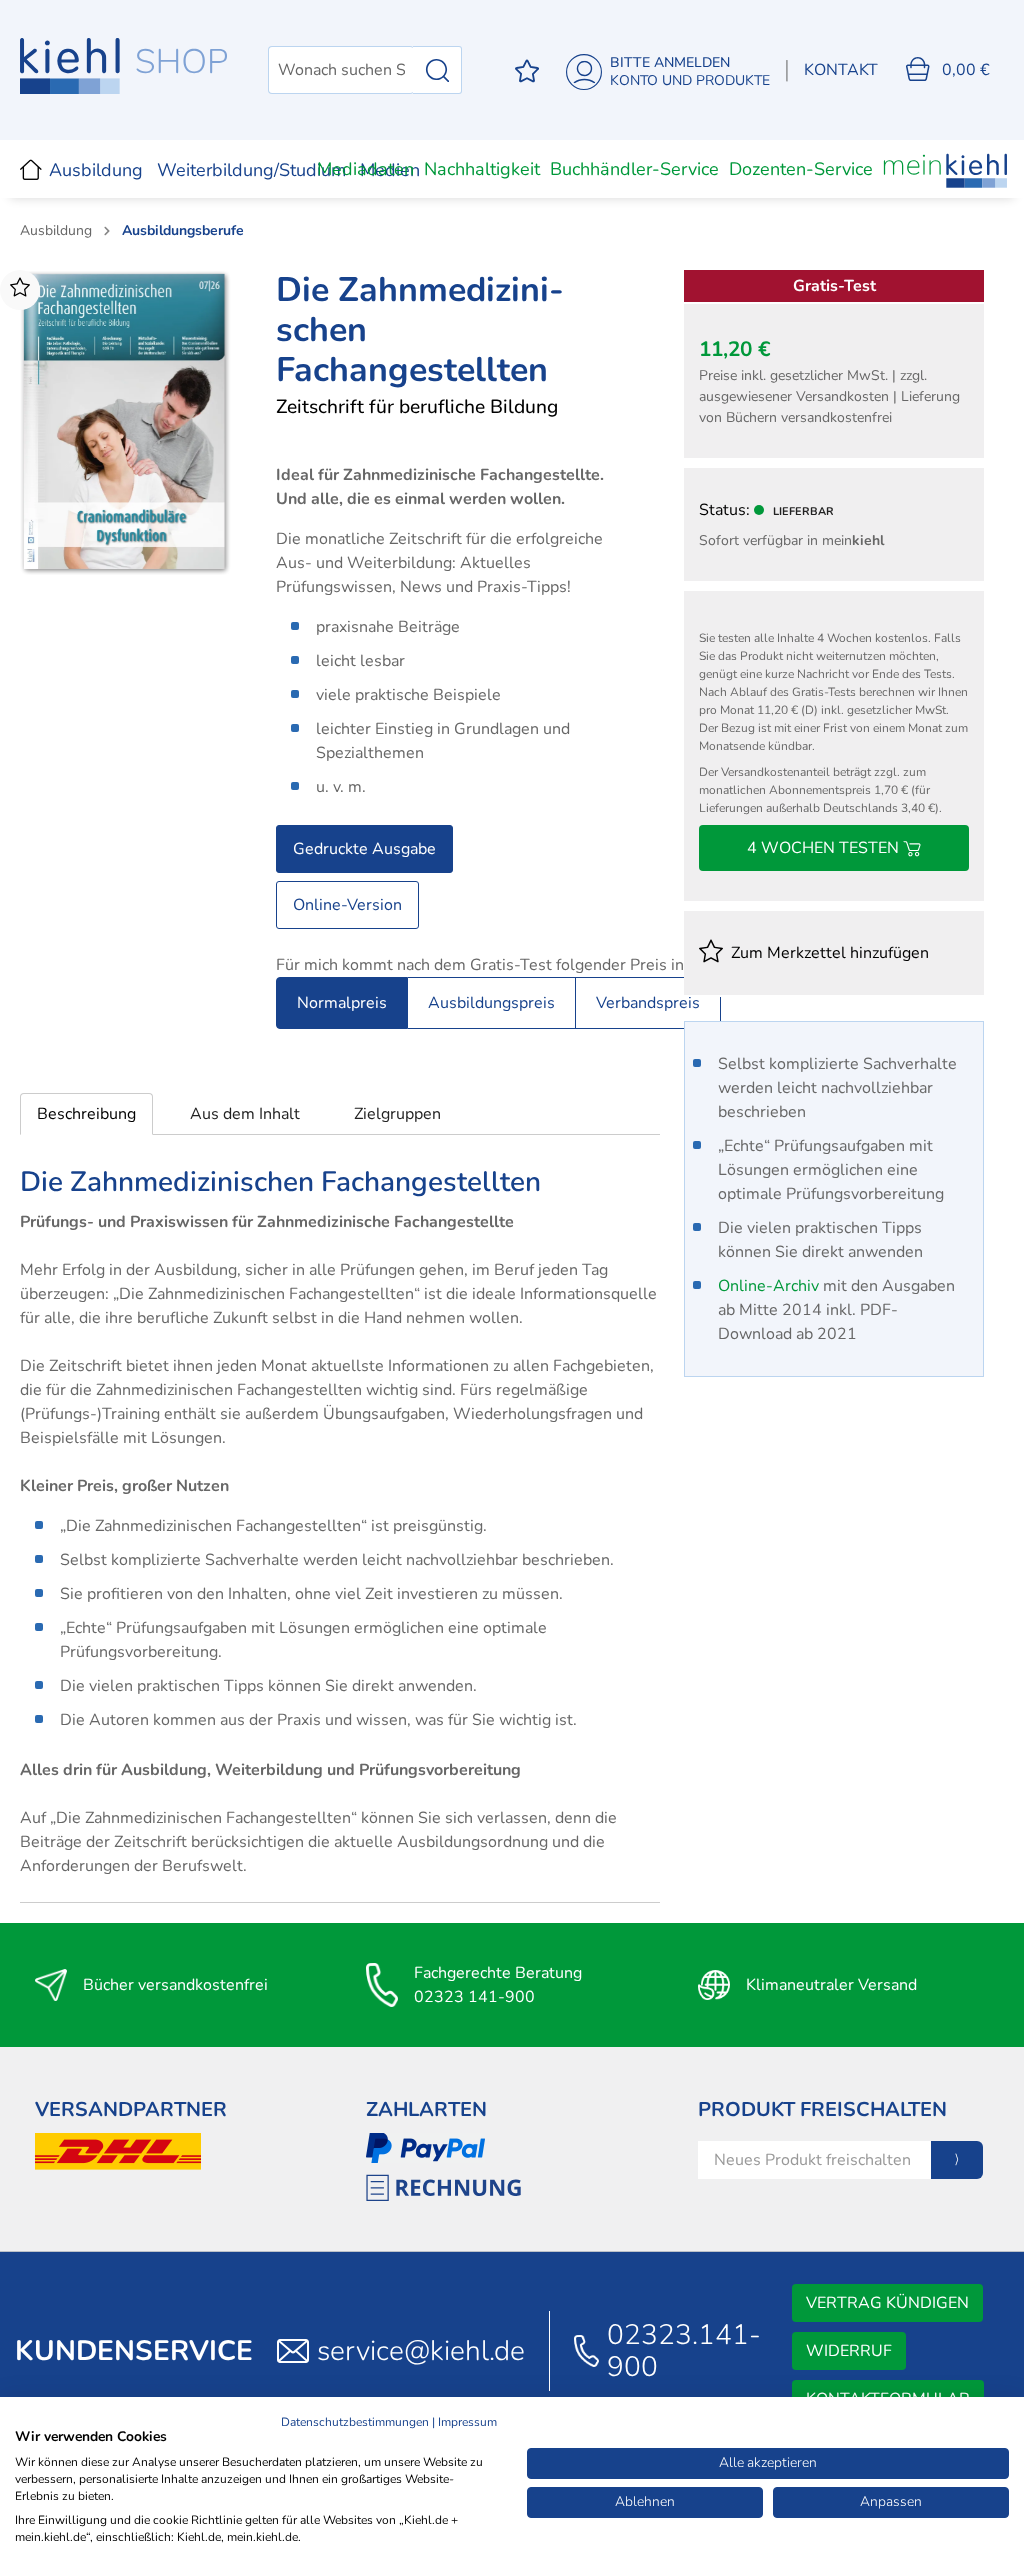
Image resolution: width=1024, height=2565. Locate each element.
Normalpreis (342, 1003)
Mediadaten (365, 169)
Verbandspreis (648, 1003)
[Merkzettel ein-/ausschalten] (20, 290)
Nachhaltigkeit (482, 169)
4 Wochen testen (825, 848)
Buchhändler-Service (634, 169)
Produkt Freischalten (822, 2109)
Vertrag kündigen (887, 2303)
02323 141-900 (474, 1997)
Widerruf (849, 2351)
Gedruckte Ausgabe (364, 849)
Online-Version (347, 905)
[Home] (31, 169)
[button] (86, 1114)
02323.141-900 (684, 2351)
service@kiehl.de (421, 2351)
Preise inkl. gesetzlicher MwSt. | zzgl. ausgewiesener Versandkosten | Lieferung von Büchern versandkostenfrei (829, 396)
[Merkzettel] (527, 70)
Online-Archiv (768, 1286)
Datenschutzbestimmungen (355, 2422)
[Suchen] (437, 70)
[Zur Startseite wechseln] (124, 66)
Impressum (467, 2422)
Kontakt (841, 70)
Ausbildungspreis (491, 1003)
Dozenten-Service (801, 169)
